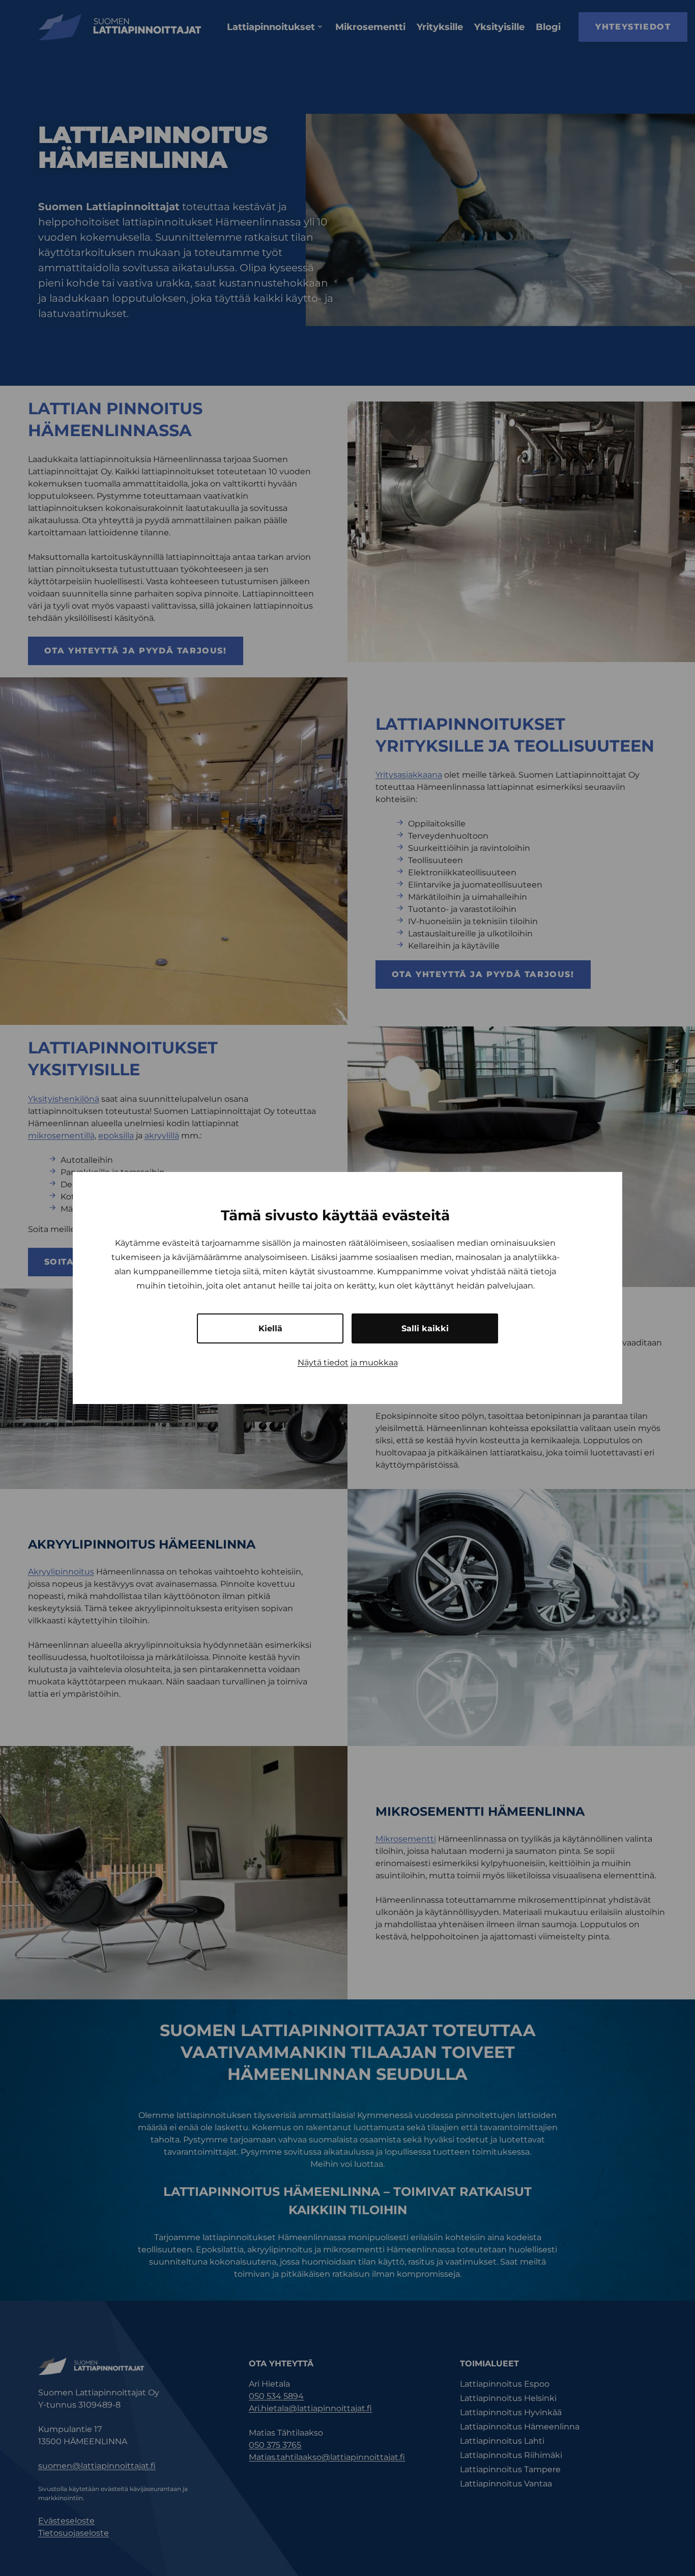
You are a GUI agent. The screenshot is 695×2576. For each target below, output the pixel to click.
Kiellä (270, 1328)
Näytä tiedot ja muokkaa (348, 1363)
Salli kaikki (425, 1328)
